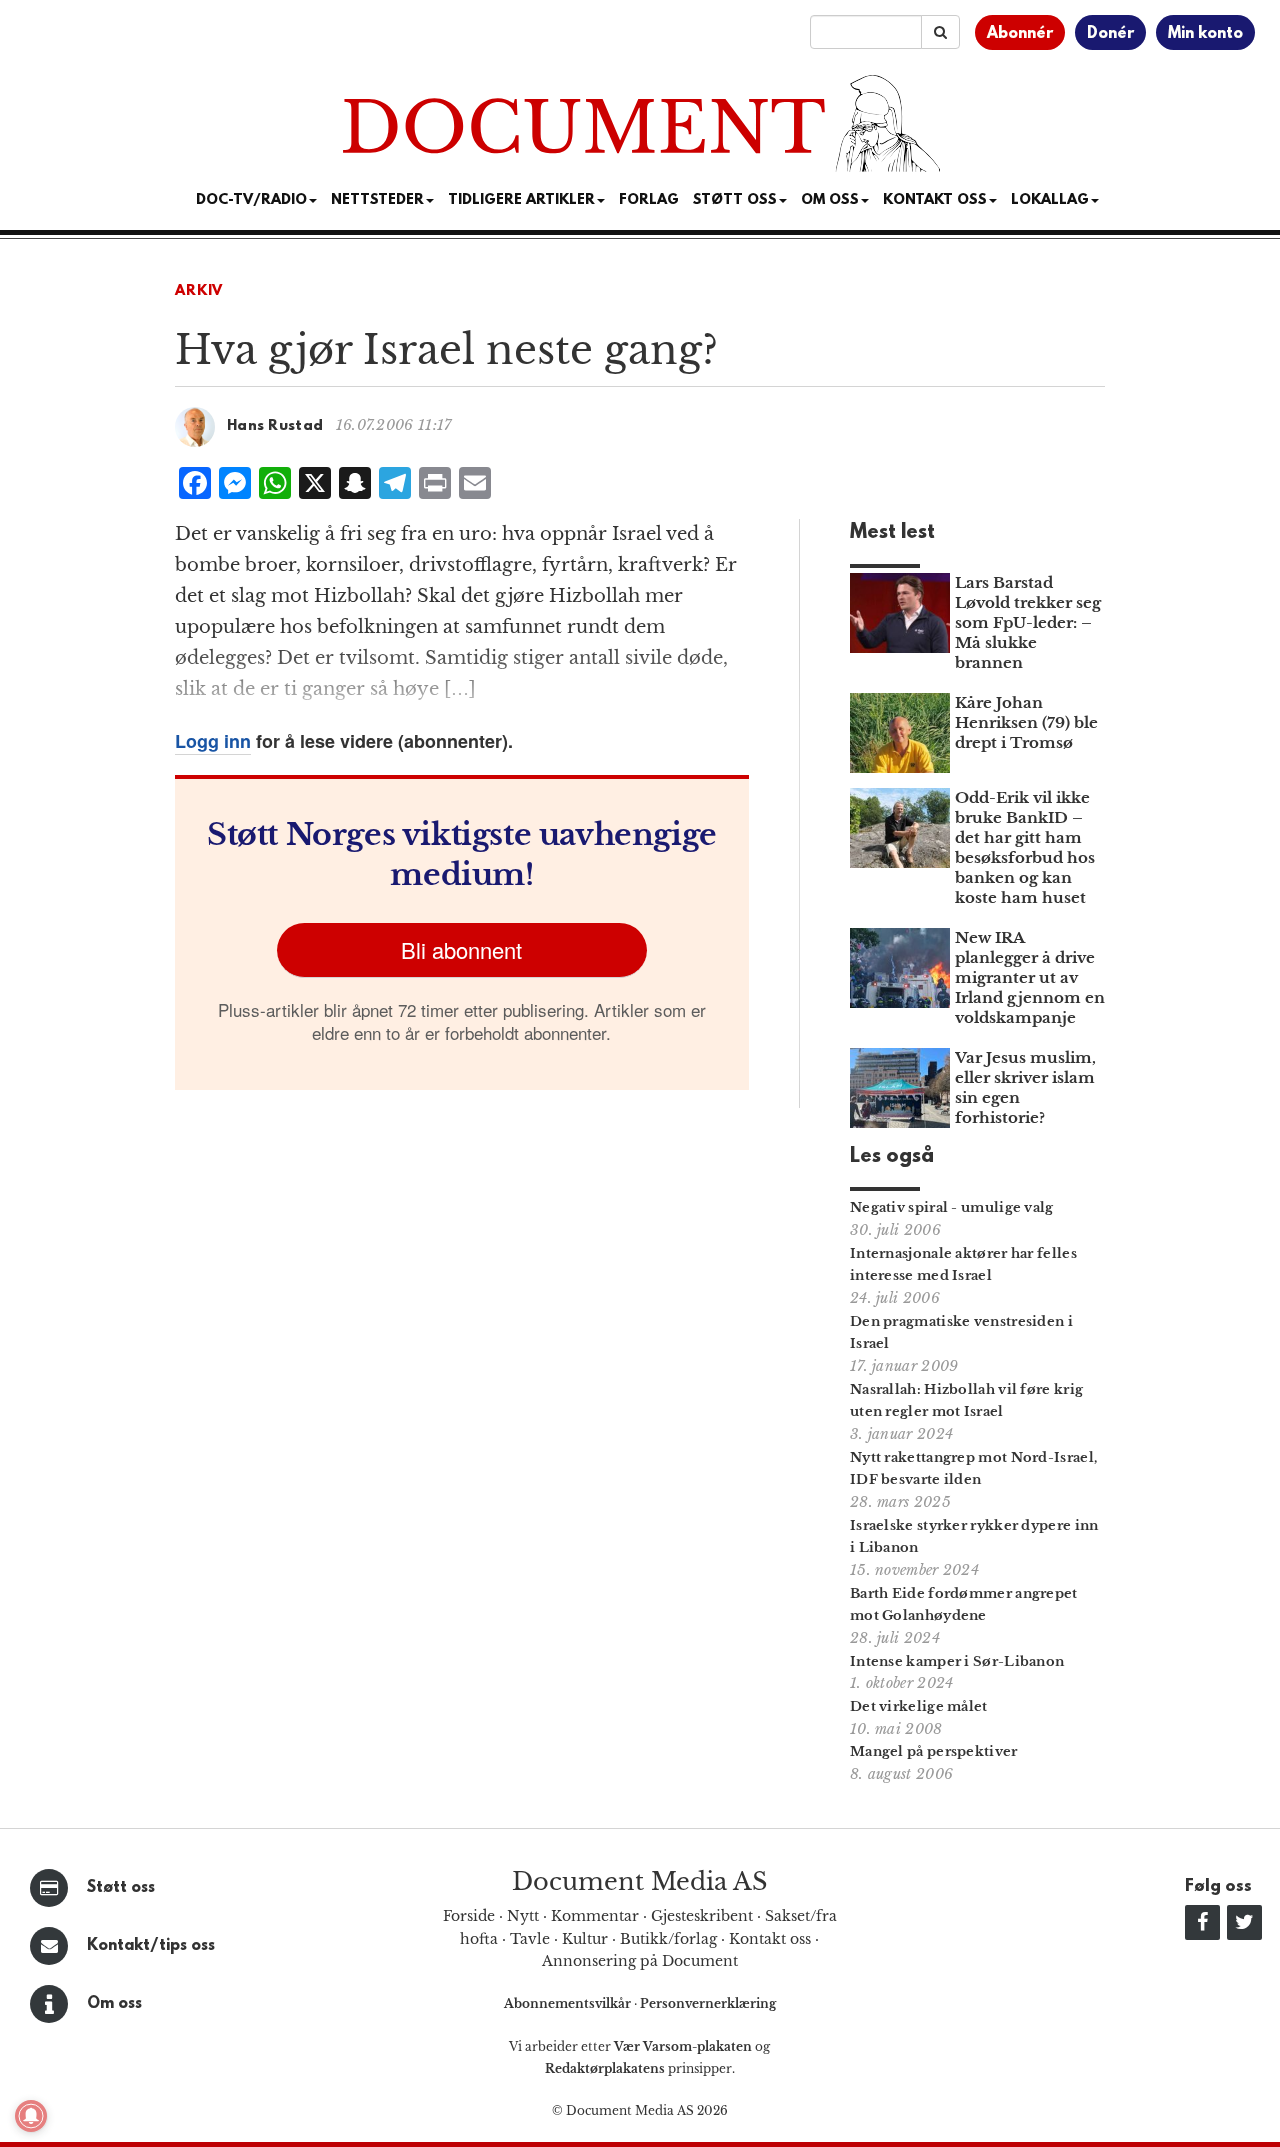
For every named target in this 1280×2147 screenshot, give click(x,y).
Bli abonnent (461, 949)
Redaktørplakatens (605, 2068)
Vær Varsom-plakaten (683, 2046)
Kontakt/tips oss (151, 1946)
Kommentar (595, 1916)
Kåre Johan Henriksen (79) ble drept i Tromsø (1026, 722)
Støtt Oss (735, 200)
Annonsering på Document (640, 1961)
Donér (1110, 34)
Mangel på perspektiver (934, 1751)
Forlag (649, 200)
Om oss (114, 2004)
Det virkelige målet (919, 1706)
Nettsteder (377, 200)
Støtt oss (121, 1888)
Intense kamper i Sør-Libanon (957, 1661)
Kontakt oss (935, 200)
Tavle (530, 1939)
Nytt (523, 1916)
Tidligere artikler (521, 200)
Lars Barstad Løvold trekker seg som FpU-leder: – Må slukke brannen (1028, 622)
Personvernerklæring (708, 2003)
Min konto (1205, 34)
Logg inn (213, 741)
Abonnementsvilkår (569, 2003)
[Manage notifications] (31, 2116)
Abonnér (1020, 34)
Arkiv (199, 291)
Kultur (585, 1939)
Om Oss (830, 200)
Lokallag (1050, 200)
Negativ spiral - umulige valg (952, 1207)
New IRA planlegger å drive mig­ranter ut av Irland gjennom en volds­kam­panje (1030, 977)
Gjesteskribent (702, 1916)
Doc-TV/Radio (251, 200)
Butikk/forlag (668, 1939)
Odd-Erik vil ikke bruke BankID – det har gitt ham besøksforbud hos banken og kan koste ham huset (1025, 847)
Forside (469, 1916)
